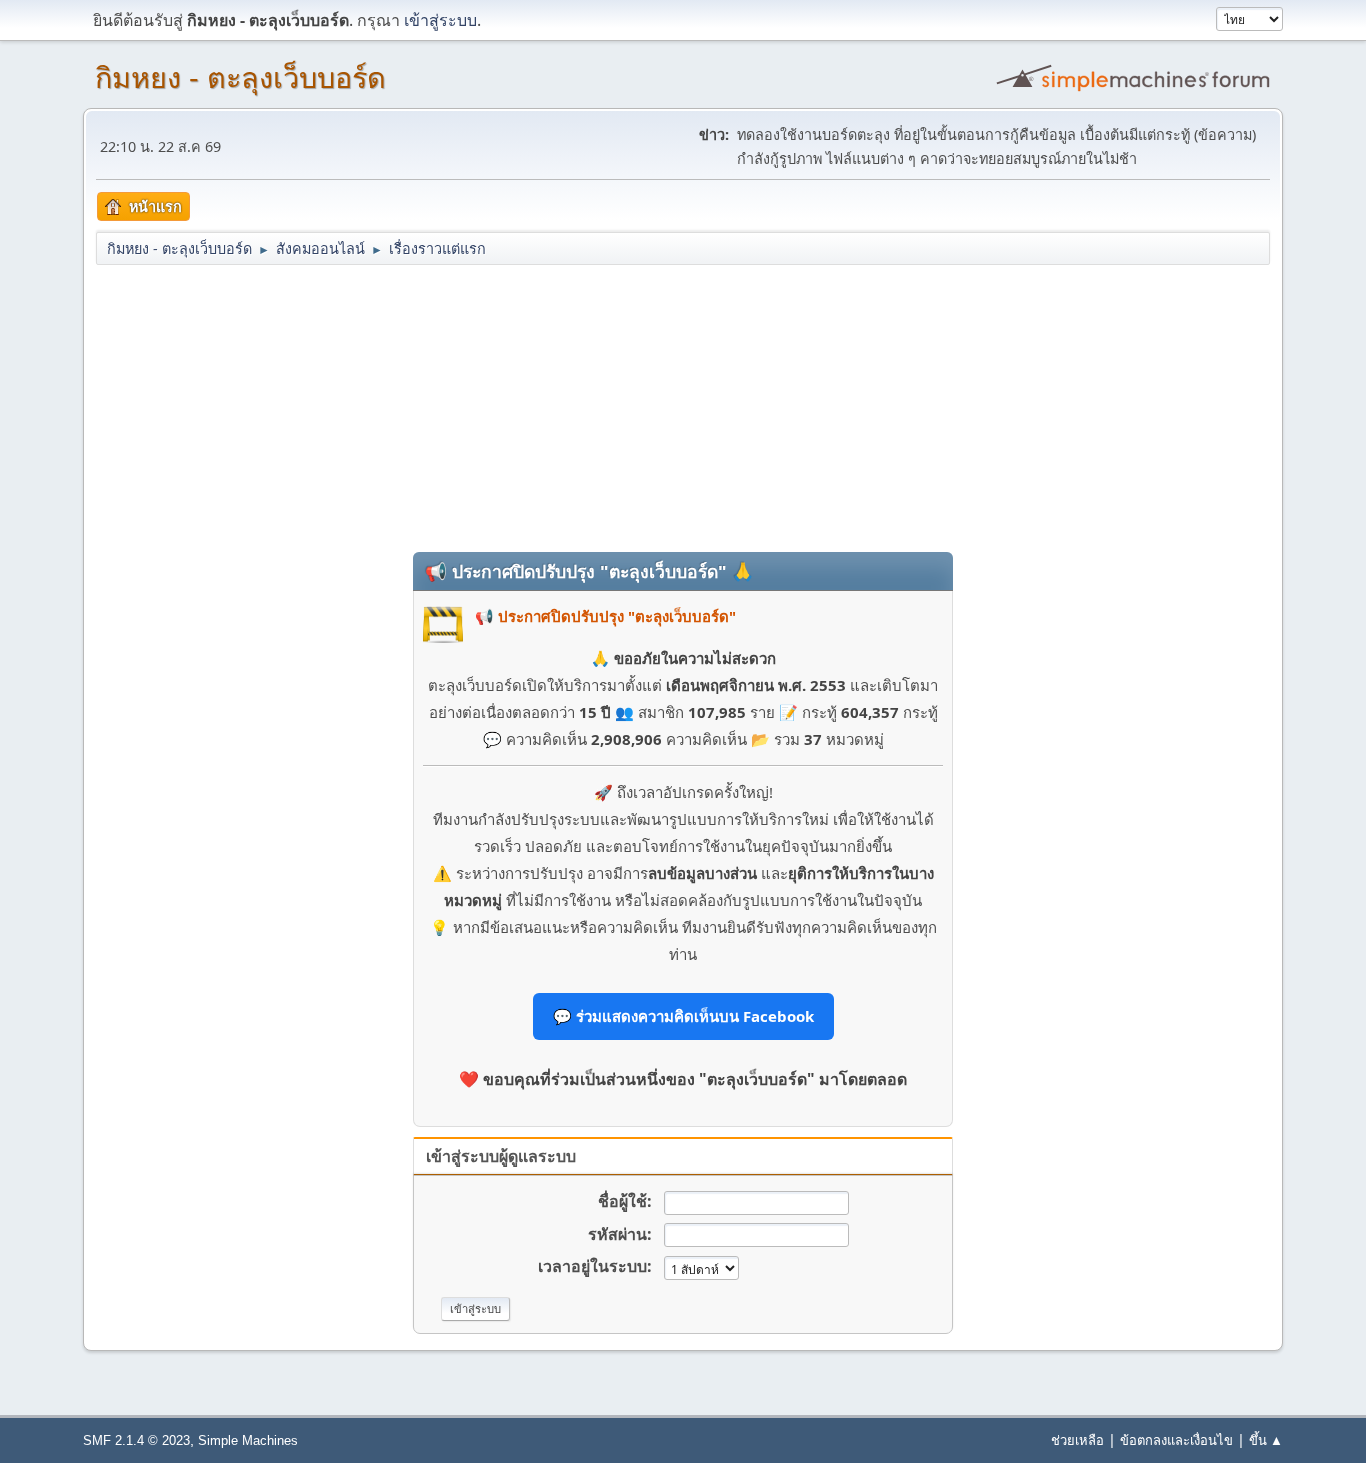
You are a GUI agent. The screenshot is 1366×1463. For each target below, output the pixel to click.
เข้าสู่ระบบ (440, 20)
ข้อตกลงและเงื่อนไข (1176, 1440)
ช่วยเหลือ (1077, 1440)
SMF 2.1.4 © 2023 (136, 1440)
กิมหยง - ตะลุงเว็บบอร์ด (240, 78)
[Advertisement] (683, 407)
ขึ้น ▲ (1266, 1440)
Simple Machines (248, 1440)
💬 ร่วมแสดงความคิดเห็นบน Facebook (683, 1016)
